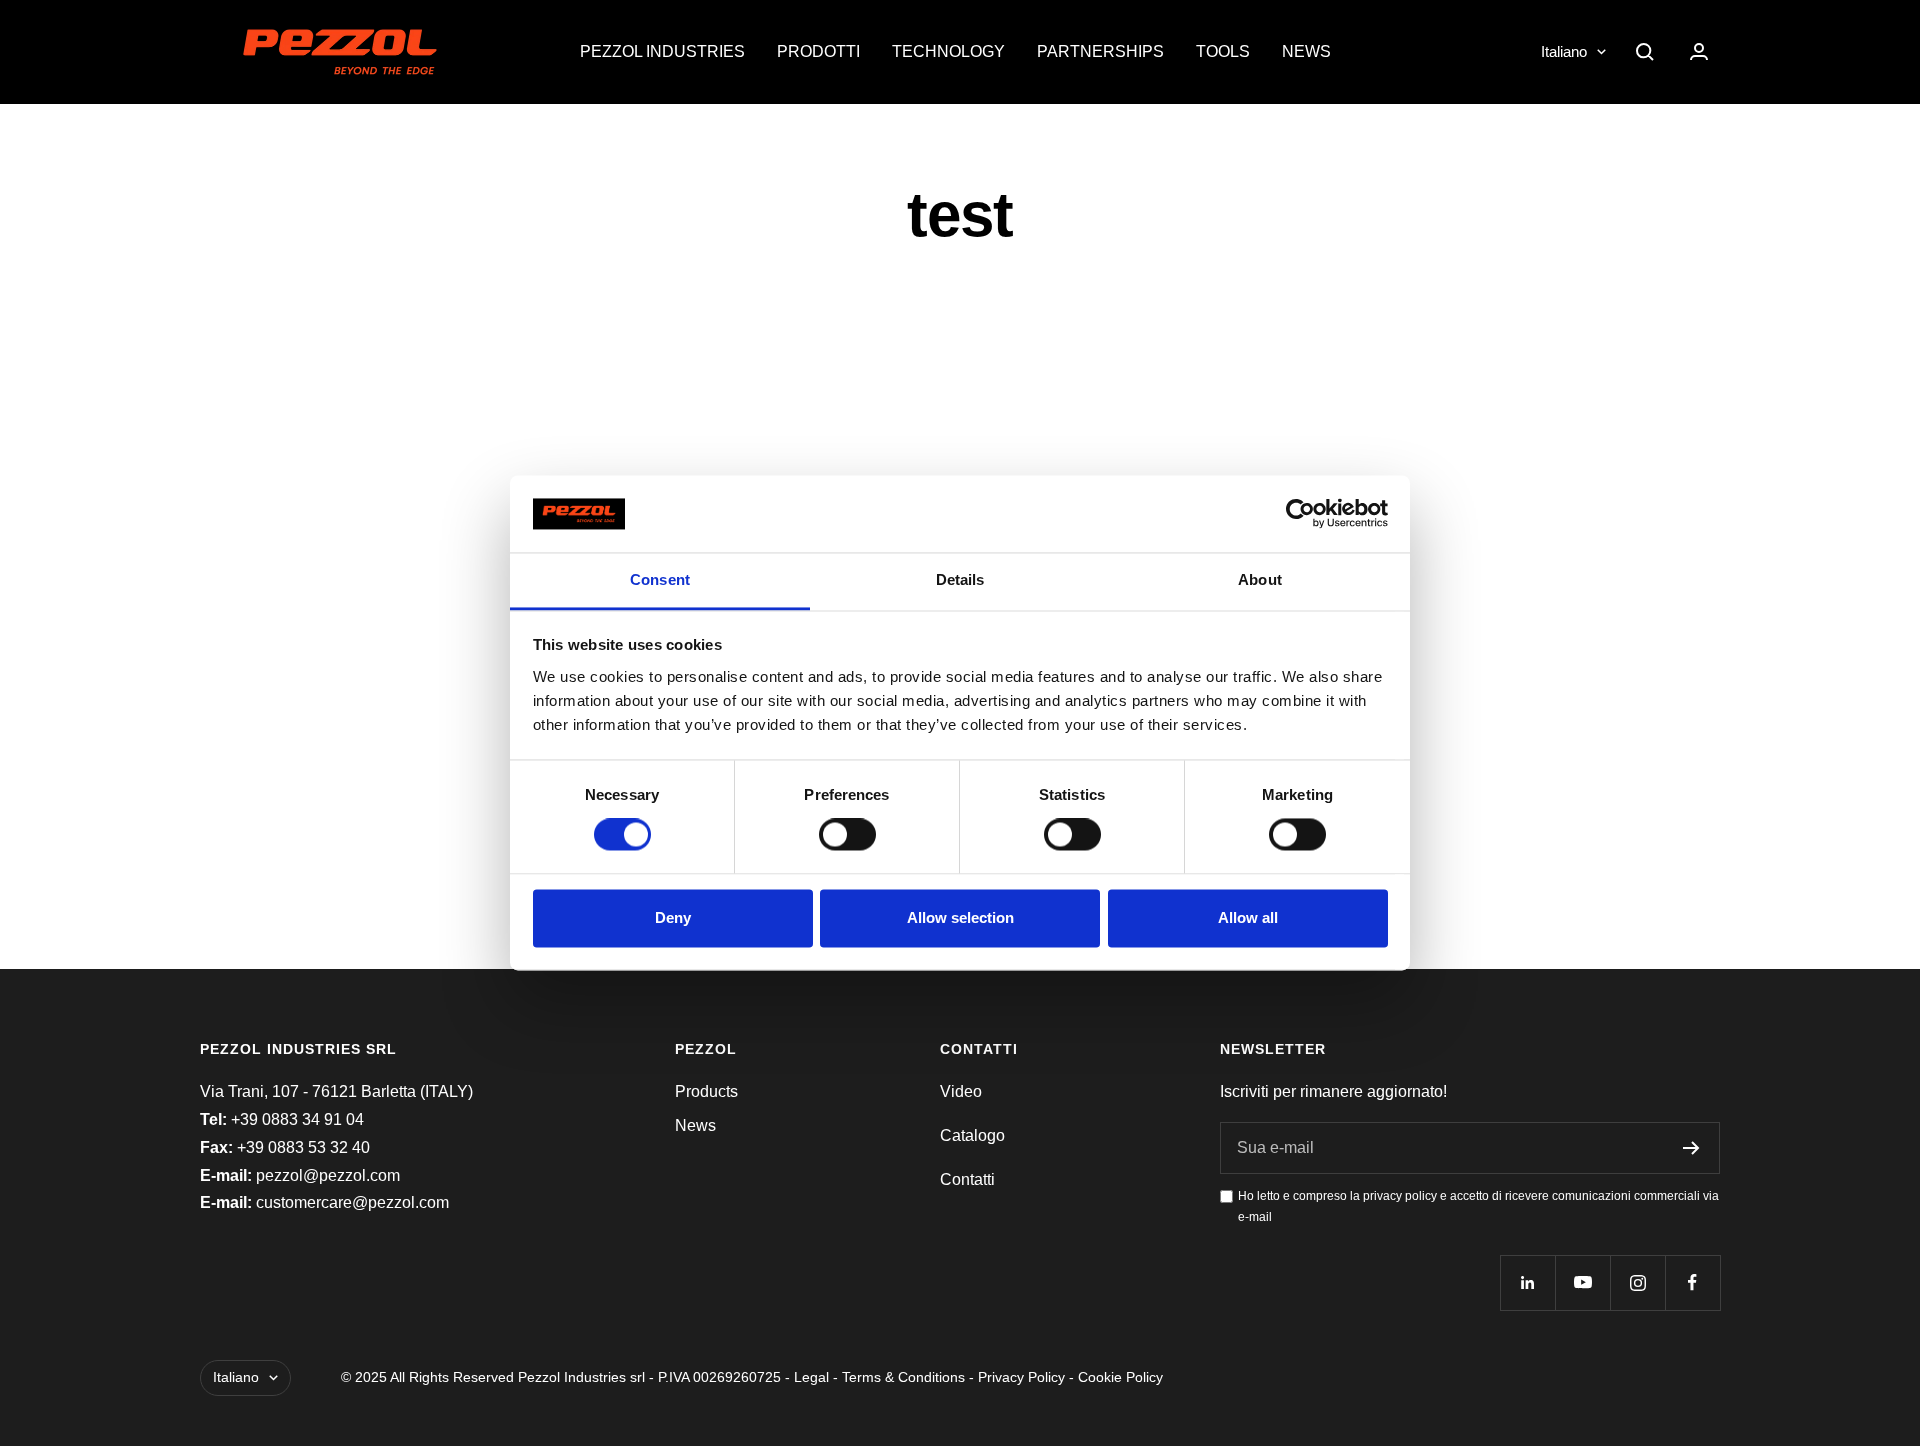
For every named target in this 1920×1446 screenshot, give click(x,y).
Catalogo (972, 1135)
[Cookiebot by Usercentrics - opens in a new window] (1300, 514)
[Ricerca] (1645, 52)
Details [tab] (960, 579)
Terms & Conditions (903, 1377)
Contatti (967, 1179)
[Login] (1699, 51)
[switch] (847, 835)
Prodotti (818, 51)
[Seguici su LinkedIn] (1527, 1282)
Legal (811, 1377)
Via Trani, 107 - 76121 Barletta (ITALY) (336, 1091)
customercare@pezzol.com (352, 1202)
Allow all (1248, 917)
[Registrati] (1691, 1148)
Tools (1223, 51)
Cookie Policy (1120, 1377)
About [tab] (1260, 579)
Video (961, 1091)
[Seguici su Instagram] (1637, 1282)
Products (706, 1091)
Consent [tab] (660, 579)
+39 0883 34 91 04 (297, 1119)
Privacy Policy (1021, 1377)
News (1306, 51)
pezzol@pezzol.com (328, 1175)
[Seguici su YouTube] (1582, 1282)
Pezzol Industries (662, 51)
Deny (673, 917)
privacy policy (1400, 1196)
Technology (948, 51)
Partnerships (1100, 51)
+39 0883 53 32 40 (303, 1147)
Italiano (1564, 51)
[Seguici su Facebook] (1692, 1282)
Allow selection (960, 917)
